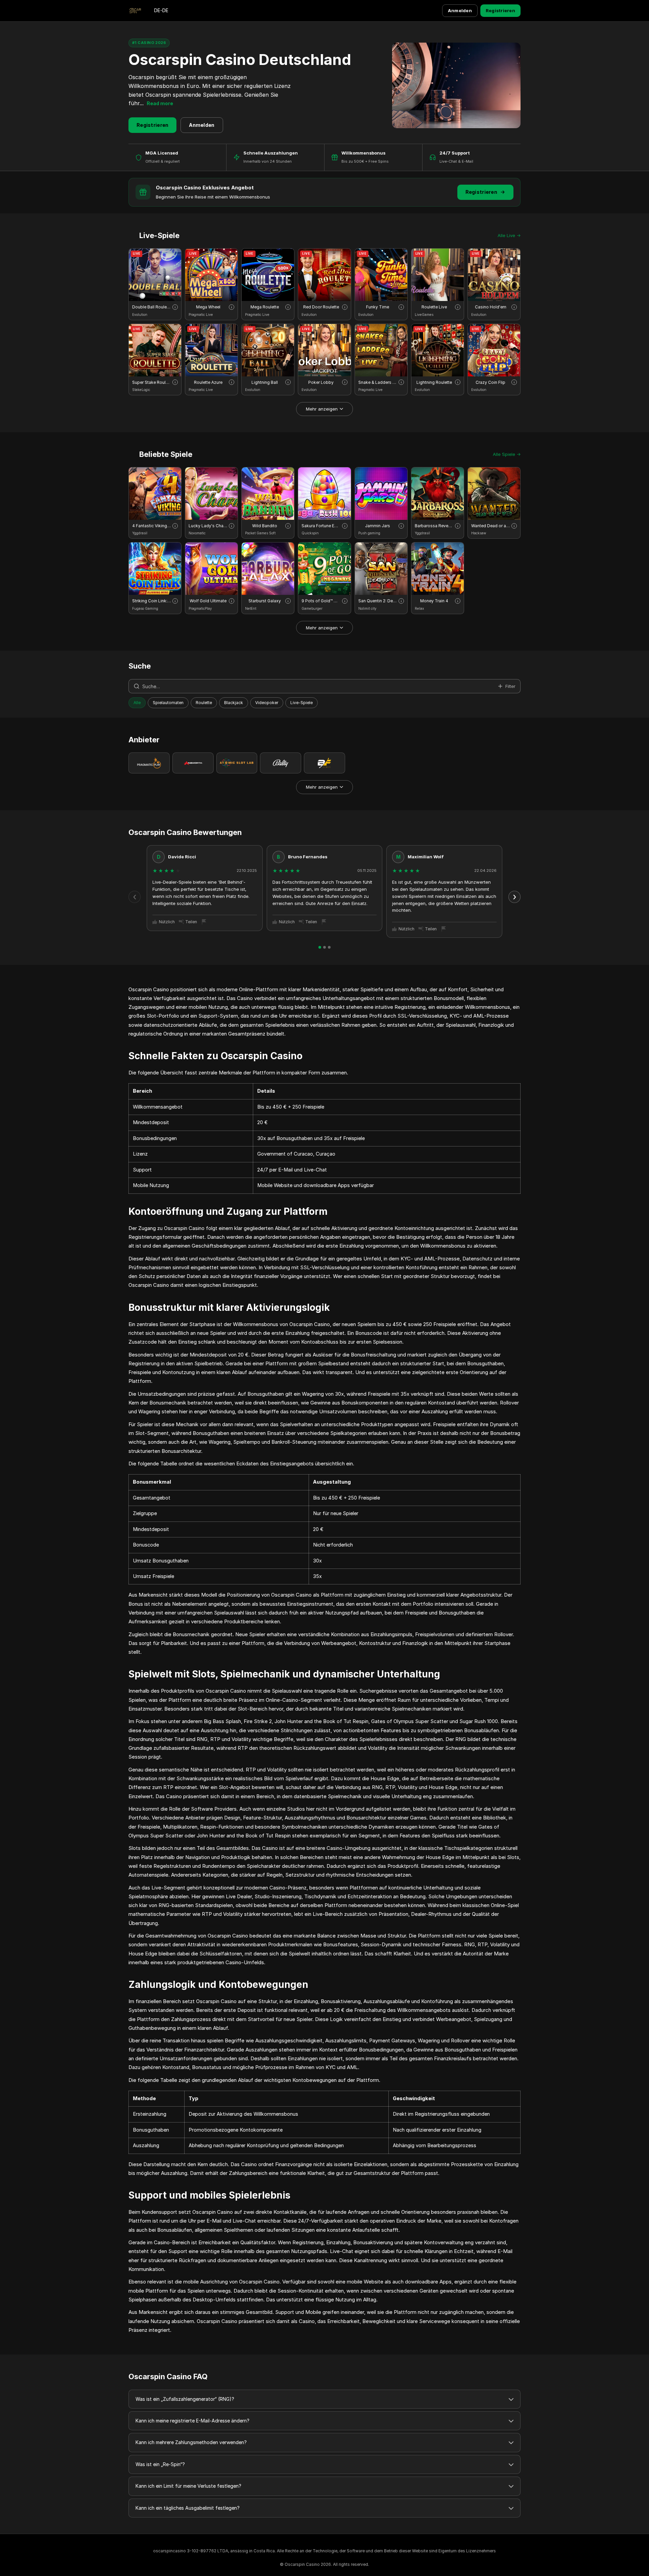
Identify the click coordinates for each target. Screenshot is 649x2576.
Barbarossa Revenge (434, 526)
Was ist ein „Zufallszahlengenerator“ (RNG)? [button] (185, 2399)
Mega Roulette (265, 307)
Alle (137, 703)
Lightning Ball (265, 382)
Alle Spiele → (507, 454)
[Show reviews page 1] (320, 947)
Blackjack (234, 703)
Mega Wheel (208, 307)
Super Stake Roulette (152, 382)
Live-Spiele (302, 703)
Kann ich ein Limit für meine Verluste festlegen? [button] (188, 2486)
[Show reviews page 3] (329, 947)
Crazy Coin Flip (490, 382)
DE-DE (161, 10)
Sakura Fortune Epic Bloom (321, 526)
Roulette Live (434, 307)
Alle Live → (509, 235)
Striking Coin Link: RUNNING (152, 601)
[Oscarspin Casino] (135, 11)
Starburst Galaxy (265, 601)
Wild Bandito (265, 526)
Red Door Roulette (321, 307)
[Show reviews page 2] (324, 947)
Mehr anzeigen (322, 409)
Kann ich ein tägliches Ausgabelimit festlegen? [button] (188, 2508)
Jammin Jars (378, 526)
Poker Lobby (321, 382)
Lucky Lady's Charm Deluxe (208, 526)
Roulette (204, 703)
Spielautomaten (168, 703)
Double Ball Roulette (152, 307)
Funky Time (378, 307)
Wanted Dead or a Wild (491, 526)
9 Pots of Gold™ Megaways (321, 601)
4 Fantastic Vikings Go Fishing (152, 526)
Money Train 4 (434, 601)
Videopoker (267, 703)
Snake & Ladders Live (378, 382)
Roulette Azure (208, 382)
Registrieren (500, 10)
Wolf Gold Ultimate (208, 601)
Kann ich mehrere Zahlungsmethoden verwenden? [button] (191, 2442)
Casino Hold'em (491, 307)
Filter (510, 686)
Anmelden (460, 10)
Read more (160, 103)
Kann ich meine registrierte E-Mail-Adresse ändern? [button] (193, 2421)
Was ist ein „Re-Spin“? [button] (160, 2464)
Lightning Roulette (434, 382)
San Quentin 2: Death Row (378, 601)
